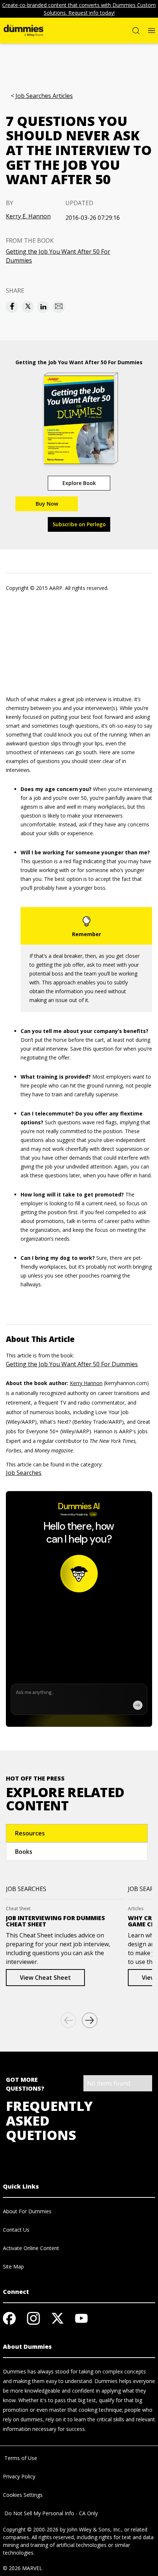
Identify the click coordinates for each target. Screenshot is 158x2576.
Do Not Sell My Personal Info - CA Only (50, 2513)
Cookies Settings (23, 2495)
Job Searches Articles (44, 96)
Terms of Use (20, 2458)
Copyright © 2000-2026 (31, 2529)
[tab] (77, 1833)
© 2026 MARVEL (23, 2568)
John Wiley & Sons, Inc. (94, 2529)
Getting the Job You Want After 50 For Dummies (58, 256)
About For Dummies (27, 2211)
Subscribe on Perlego (79, 524)
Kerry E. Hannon (28, 216)
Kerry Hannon (86, 1383)
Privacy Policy (19, 2476)
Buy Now (47, 504)
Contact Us (16, 2230)
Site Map (13, 2266)
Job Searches (24, 1473)
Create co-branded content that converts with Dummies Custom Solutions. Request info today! (79, 9)
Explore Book (79, 483)
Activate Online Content (31, 2248)
